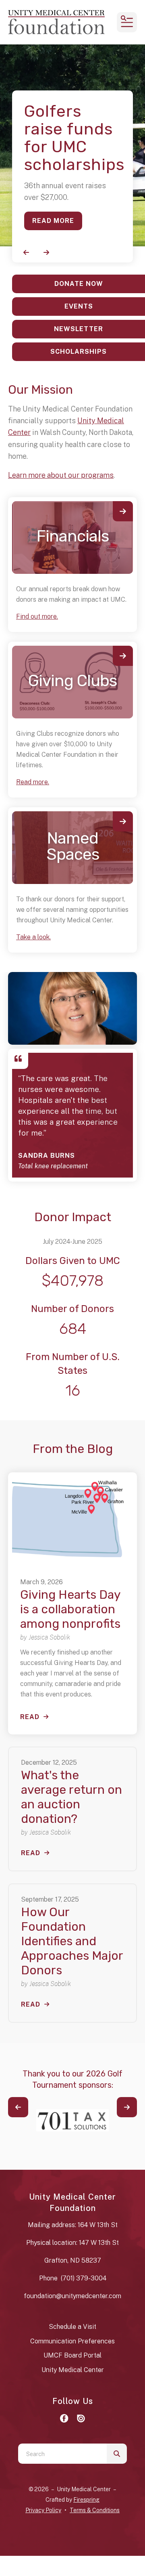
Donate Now (79, 284)
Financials (73, 536)
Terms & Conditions (95, 2510)
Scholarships (79, 352)
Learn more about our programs (61, 475)
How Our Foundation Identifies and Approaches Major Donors (72, 1941)
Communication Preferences (72, 2341)
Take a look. (33, 937)
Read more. (33, 782)
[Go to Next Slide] (127, 2107)
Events (79, 306)
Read (30, 1717)
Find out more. (37, 616)
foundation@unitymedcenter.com (72, 2296)
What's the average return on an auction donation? (71, 1797)
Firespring (86, 2500)
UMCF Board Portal (72, 2355)
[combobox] (62, 2454)
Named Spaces (73, 846)
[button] (127, 22)
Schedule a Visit (72, 2327)
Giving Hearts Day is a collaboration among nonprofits (70, 1609)
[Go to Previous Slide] (18, 2107)
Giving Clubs (72, 681)
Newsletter (79, 329)
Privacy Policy (43, 2510)
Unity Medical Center (73, 2370)
